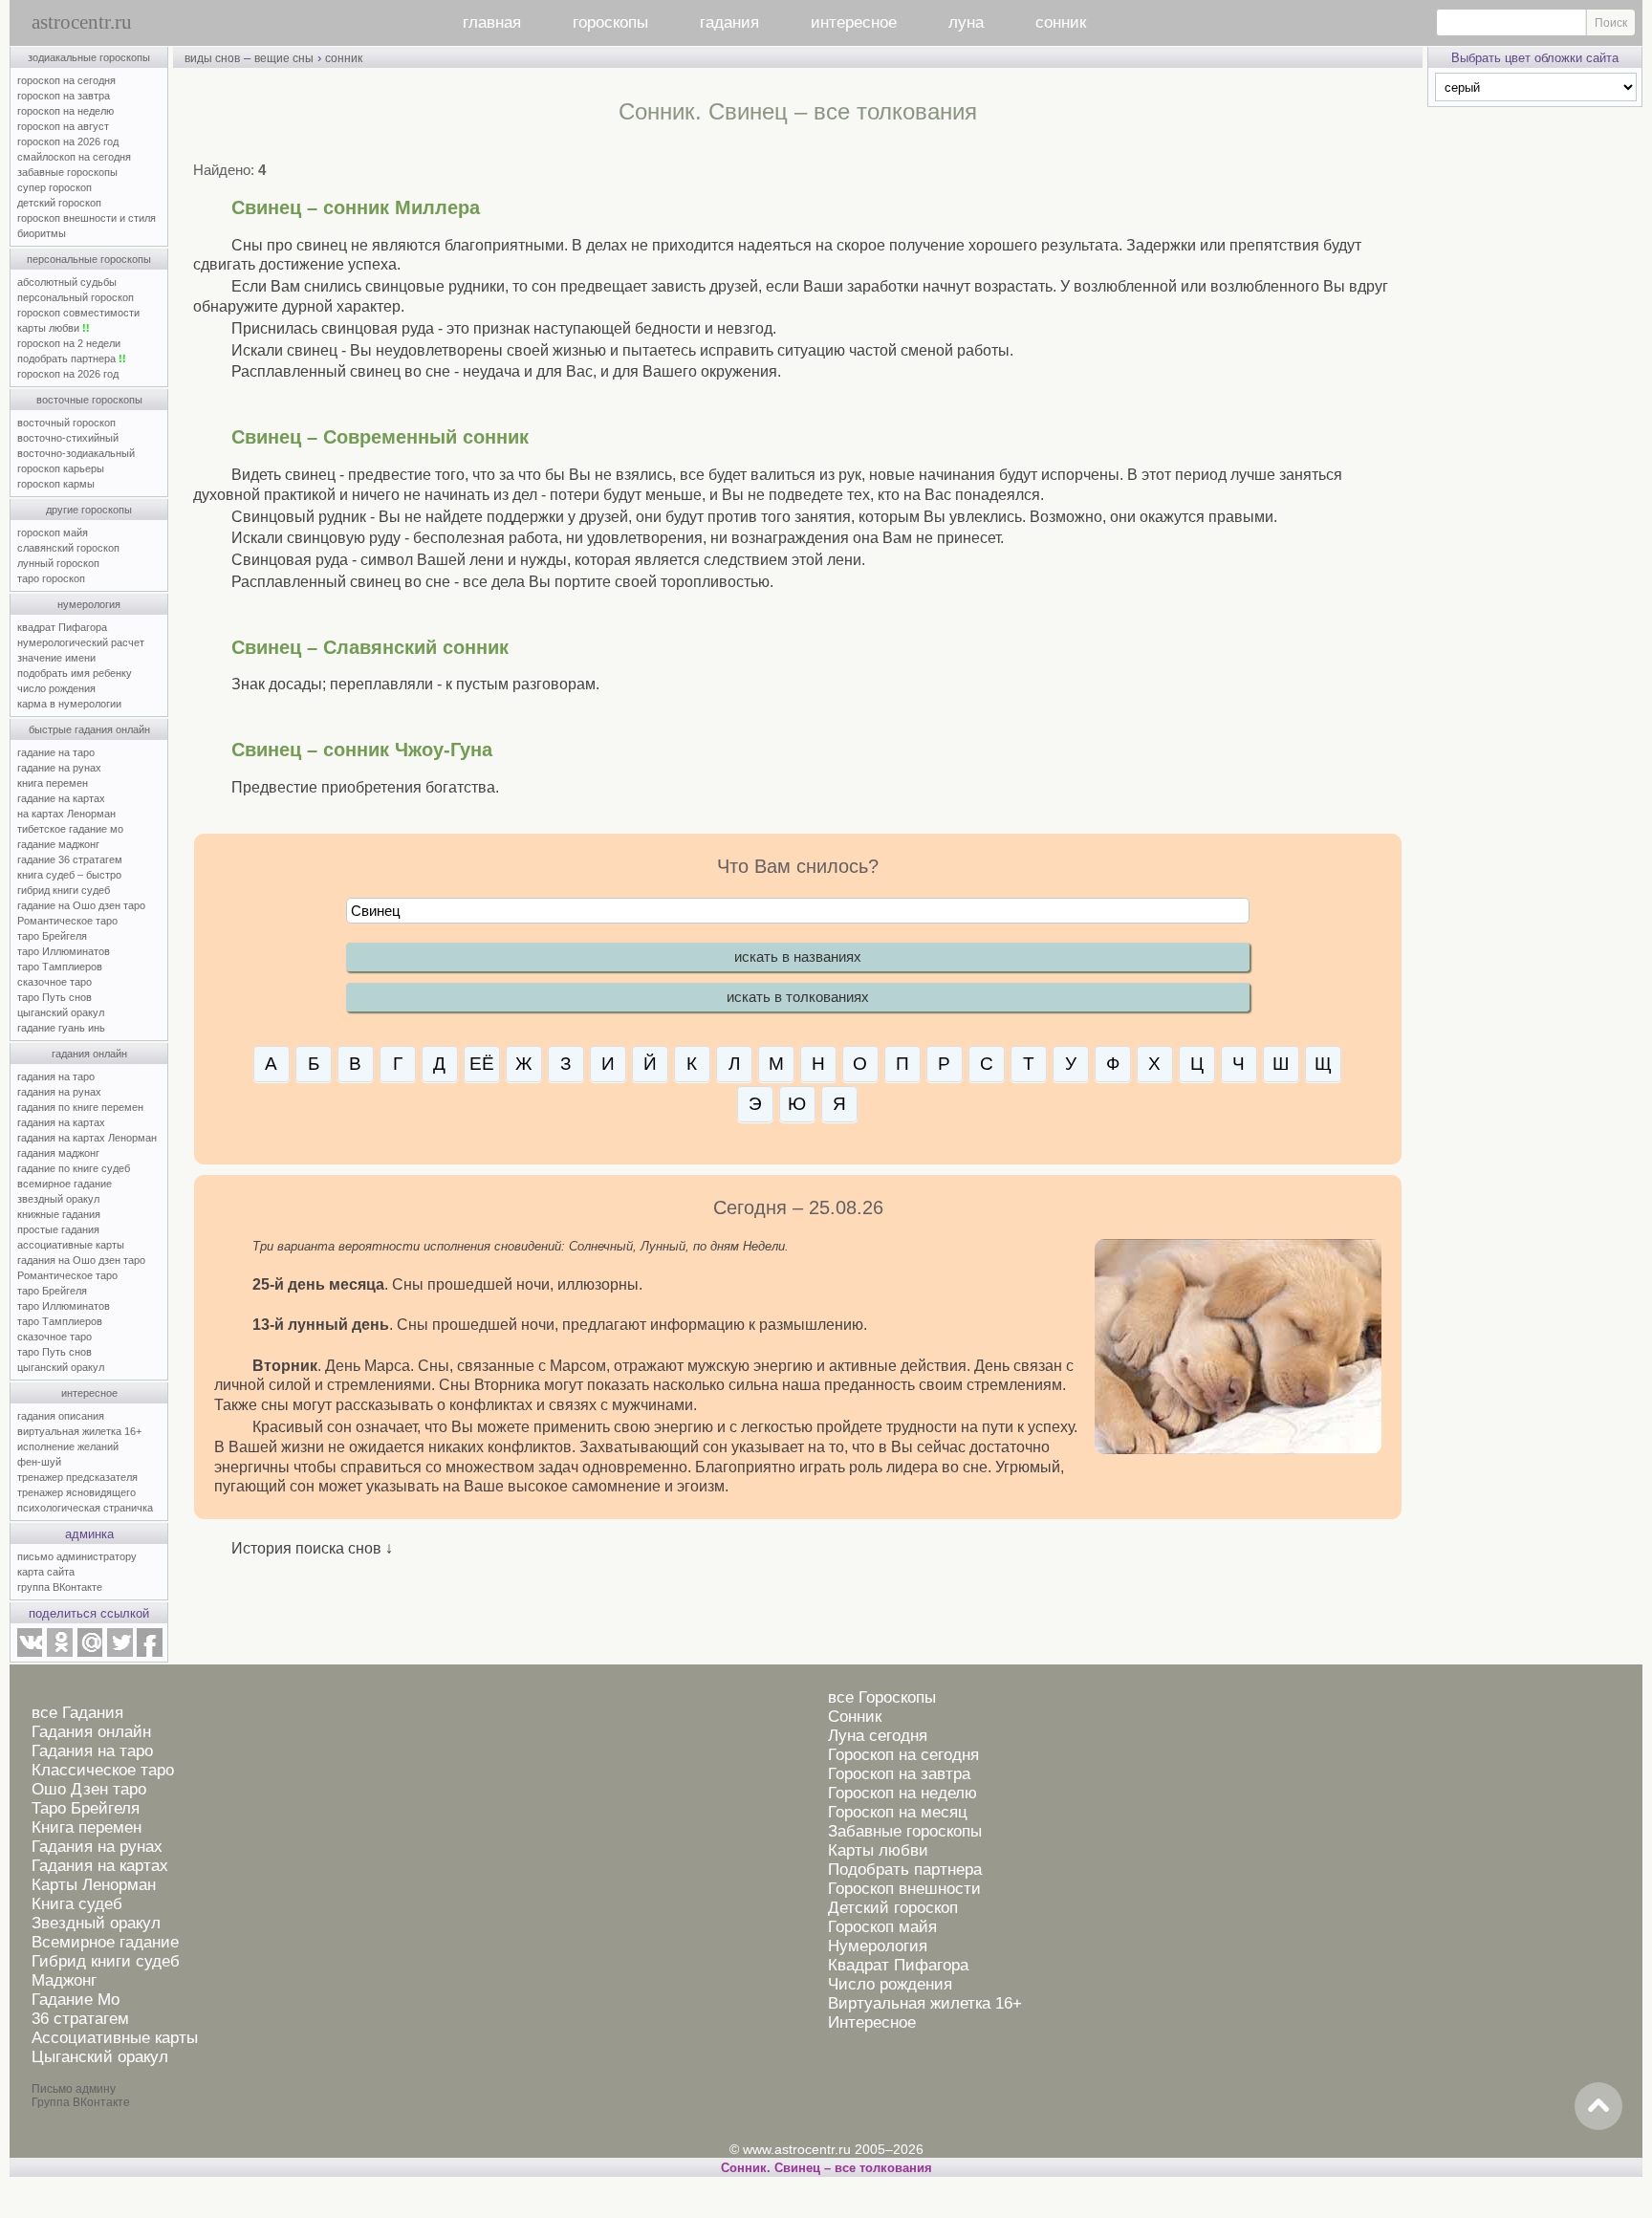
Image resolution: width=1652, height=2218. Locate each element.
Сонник (855, 1717)
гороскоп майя (53, 533)
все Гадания (77, 1713)
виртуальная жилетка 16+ (79, 1431)
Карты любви (878, 1850)
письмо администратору (77, 1556)
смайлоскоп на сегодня (74, 157)
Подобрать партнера (905, 1870)
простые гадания (58, 1229)
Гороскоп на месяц (898, 1812)
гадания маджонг (58, 1153)
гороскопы (610, 22)
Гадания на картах (100, 1866)
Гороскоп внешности (904, 1889)
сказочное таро (54, 982)
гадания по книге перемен (80, 1107)
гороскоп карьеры (61, 468)
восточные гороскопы (89, 400)
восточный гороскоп (66, 423)
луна (966, 22)
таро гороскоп (51, 578)
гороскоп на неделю (65, 111)
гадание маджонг (58, 844)
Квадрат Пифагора (898, 1965)
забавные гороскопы (67, 172)
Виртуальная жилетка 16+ (925, 2003)
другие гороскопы (89, 510)
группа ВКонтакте (60, 1587)
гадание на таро (56, 752)
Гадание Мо (76, 2000)
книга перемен (53, 783)
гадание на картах (61, 798)
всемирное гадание (65, 1184)
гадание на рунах (59, 768)
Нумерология (878, 1946)
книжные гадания (59, 1214)
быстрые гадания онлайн (89, 729)
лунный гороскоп (58, 563)
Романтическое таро (67, 921)
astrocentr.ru (82, 22)
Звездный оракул (96, 1923)
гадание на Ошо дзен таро (81, 905)
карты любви (54, 328)
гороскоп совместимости (78, 313)
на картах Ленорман (66, 814)
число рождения (56, 688)
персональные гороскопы (89, 259)
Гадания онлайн (91, 1732)
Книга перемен (87, 1827)
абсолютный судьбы (67, 282)
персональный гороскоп (76, 297)
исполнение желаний (68, 1446)
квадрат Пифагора (62, 627)
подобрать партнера (72, 359)
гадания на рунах (59, 1092)
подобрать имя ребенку (75, 673)
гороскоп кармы (56, 484)
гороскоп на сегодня (66, 80)
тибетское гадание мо (70, 829)
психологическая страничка (85, 1508)
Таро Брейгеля (86, 1808)
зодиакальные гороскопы (89, 57)
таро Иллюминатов (64, 951)
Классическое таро (103, 1770)
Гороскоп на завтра (899, 1774)
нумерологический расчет (81, 642)
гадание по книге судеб (74, 1168)
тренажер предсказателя (77, 1477)
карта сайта (46, 1572)
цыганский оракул (61, 1012)
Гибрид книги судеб (106, 1961)
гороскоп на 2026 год (68, 141)
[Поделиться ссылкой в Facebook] (150, 1653)
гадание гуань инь (61, 1028)
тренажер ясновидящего (76, 1492)
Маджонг (64, 1980)
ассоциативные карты (71, 1245)
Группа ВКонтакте (81, 2102)
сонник (1061, 22)
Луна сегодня (878, 1736)
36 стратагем (80, 2019)
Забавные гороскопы (905, 1831)
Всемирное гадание (105, 1942)
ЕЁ (482, 1064)
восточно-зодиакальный (76, 453)
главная (492, 22)
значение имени (56, 658)
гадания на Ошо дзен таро (81, 1260)
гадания (729, 22)
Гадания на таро (92, 1751)
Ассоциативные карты (115, 2038)
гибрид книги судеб (64, 890)
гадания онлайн (89, 1054)
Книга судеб (77, 1904)
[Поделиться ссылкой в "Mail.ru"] (90, 1653)
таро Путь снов (54, 997)
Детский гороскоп (893, 1908)
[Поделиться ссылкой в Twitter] (120, 1653)
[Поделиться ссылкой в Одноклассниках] (59, 1653)
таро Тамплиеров (60, 967)
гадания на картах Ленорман (90, 1138)
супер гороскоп (54, 187)
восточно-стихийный (68, 438)
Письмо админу (74, 2089)
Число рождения (890, 1984)
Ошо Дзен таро (89, 1789)
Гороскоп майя (882, 1927)
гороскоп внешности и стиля (87, 218)
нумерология (89, 604)
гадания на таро (56, 1076)
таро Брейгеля (52, 936)
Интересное (872, 2022)
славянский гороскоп (68, 548)
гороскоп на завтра (64, 96)
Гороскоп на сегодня (903, 1755)
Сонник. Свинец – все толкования (826, 2168)
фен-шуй (39, 1462)
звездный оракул (58, 1199)
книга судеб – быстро (69, 875)
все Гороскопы (882, 1697)
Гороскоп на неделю (902, 1793)
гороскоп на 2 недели (69, 343)
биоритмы (42, 233)
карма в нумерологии (69, 704)
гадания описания (61, 1416)
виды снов (212, 58)
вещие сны (284, 58)
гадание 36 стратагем (70, 859)
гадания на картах (61, 1122)
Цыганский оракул (100, 2057)
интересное (854, 22)
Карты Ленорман (94, 1885)
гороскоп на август (63, 126)
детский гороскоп (59, 203)
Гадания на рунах (97, 1847)
